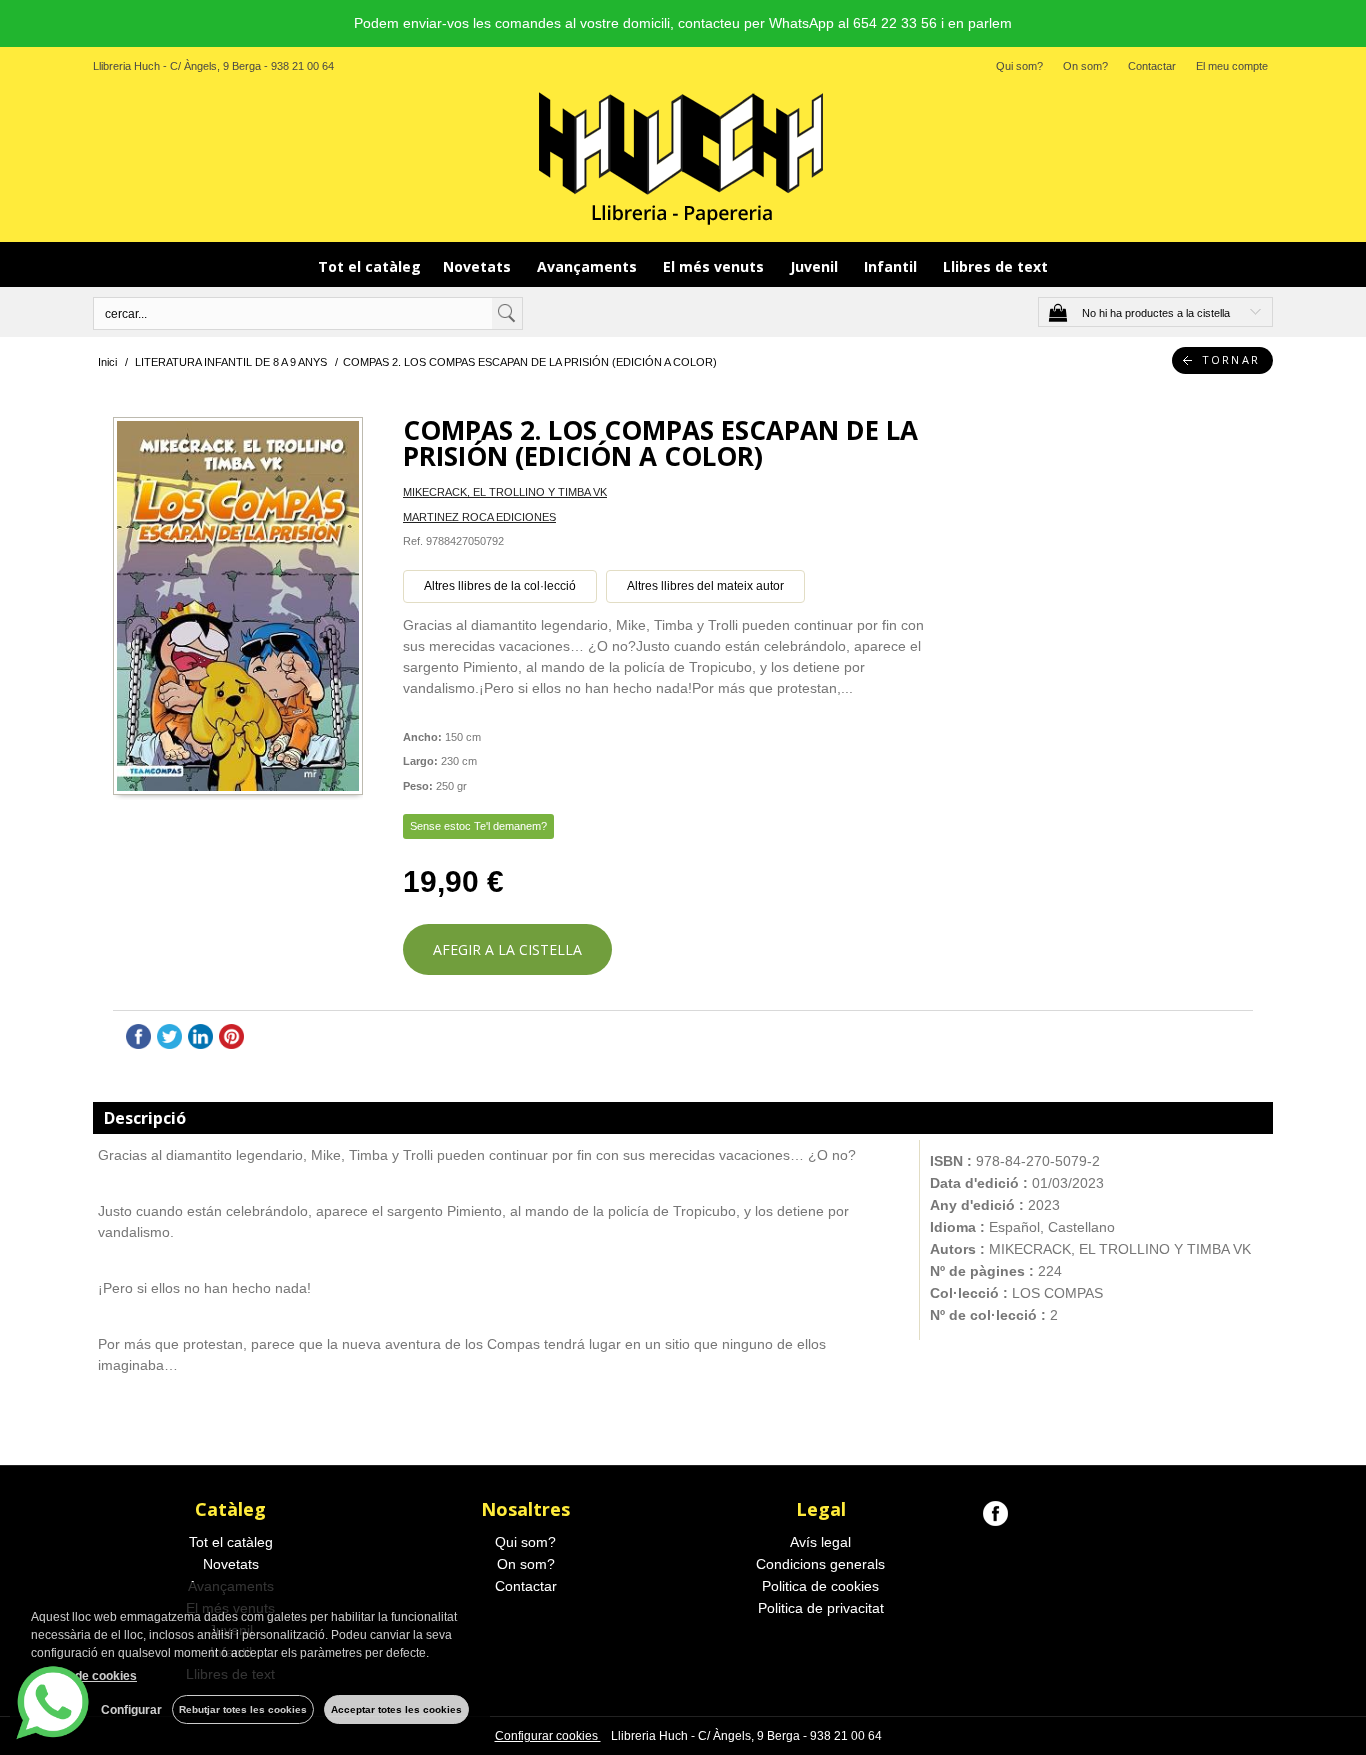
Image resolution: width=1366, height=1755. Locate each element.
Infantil (892, 266)
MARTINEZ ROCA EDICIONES (479, 517)
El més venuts (715, 266)
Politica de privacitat (821, 1608)
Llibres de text (995, 266)
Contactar (1152, 66)
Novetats (479, 266)
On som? (1085, 66)
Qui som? (1019, 66)
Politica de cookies (820, 1586)
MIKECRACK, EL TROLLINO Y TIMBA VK (505, 492)
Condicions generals (820, 1564)
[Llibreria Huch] (683, 157)
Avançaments (589, 266)
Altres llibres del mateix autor (705, 586)
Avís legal (820, 1542)
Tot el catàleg (369, 266)
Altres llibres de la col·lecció (500, 586)
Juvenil (816, 266)
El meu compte (1232, 66)
